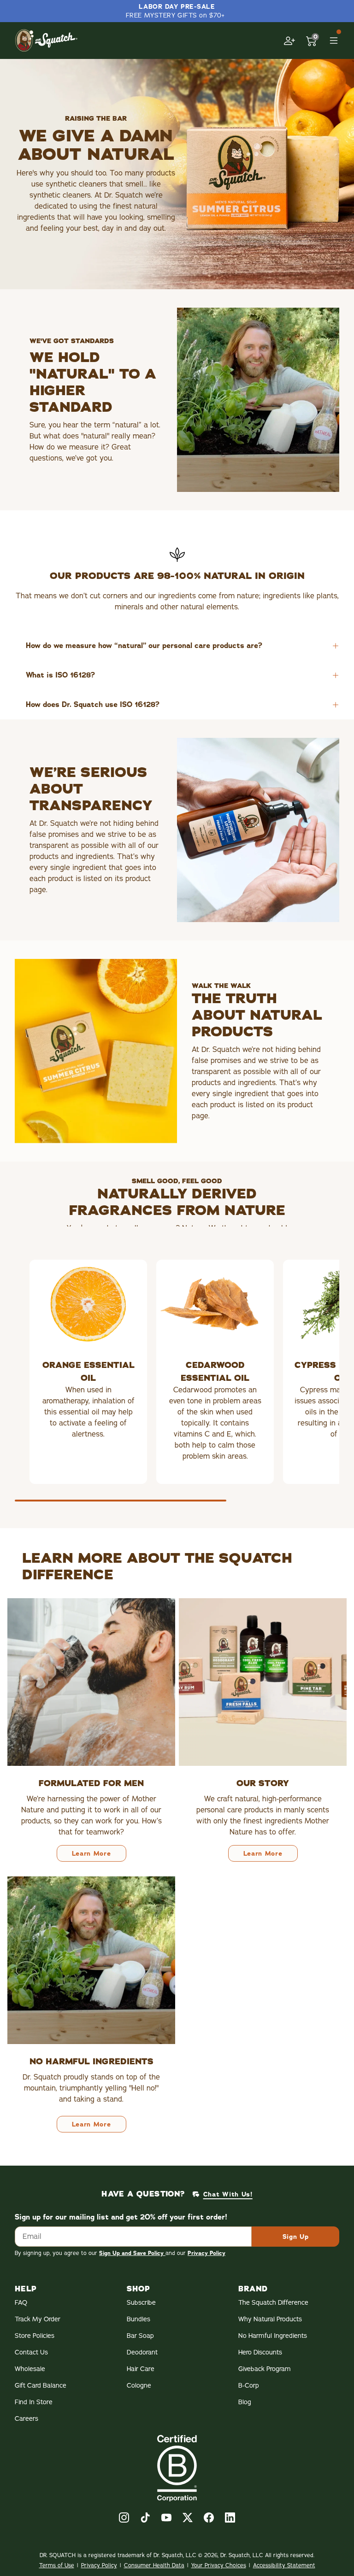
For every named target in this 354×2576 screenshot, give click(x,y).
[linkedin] (230, 2518)
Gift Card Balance (41, 2386)
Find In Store (34, 2402)
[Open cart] (312, 41)
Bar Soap (140, 2336)
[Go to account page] (289, 41)
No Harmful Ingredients (273, 2336)
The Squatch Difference (273, 2303)
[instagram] (124, 2518)
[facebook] (209, 2518)
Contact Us (31, 2352)
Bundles (139, 2319)
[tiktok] (145, 2518)
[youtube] (166, 2518)
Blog (245, 2402)
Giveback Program (265, 2369)
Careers (27, 2419)
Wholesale (30, 2369)
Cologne (139, 2386)
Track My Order (38, 2319)
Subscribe (141, 2303)
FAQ (21, 2303)
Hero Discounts (260, 2352)
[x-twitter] (188, 2518)
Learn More (91, 1853)
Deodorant (142, 2352)
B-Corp (249, 2386)
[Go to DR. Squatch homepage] (46, 40)
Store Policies (35, 2336)
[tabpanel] (177, 1385)
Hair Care (141, 2369)
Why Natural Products (270, 2319)
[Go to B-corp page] (177, 2468)
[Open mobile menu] (334, 41)
